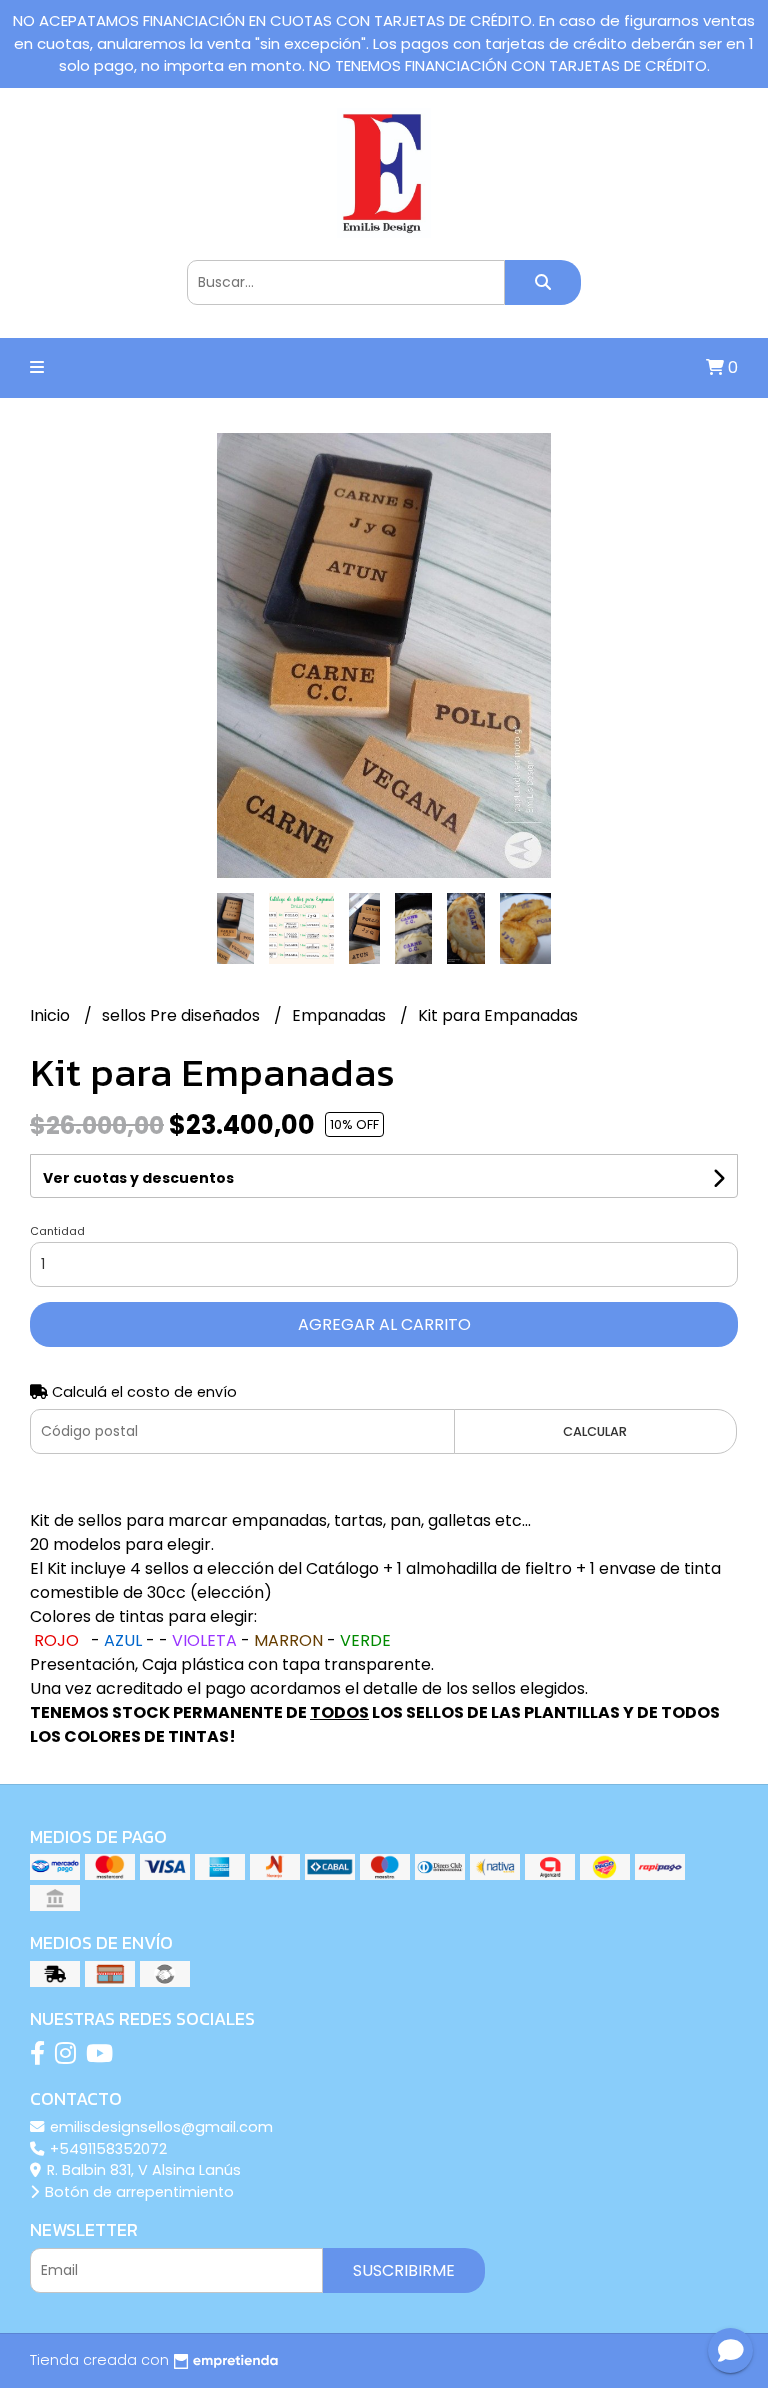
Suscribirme (404, 2270)
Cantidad (57, 1231)
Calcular (595, 1431)
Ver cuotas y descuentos (138, 1178)
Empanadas (341, 1015)
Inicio (52, 1015)
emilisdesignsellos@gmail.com (159, 2127)
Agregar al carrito (384, 1324)
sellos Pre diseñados (183, 1015)
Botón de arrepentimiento (137, 2192)
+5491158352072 (106, 2149)
